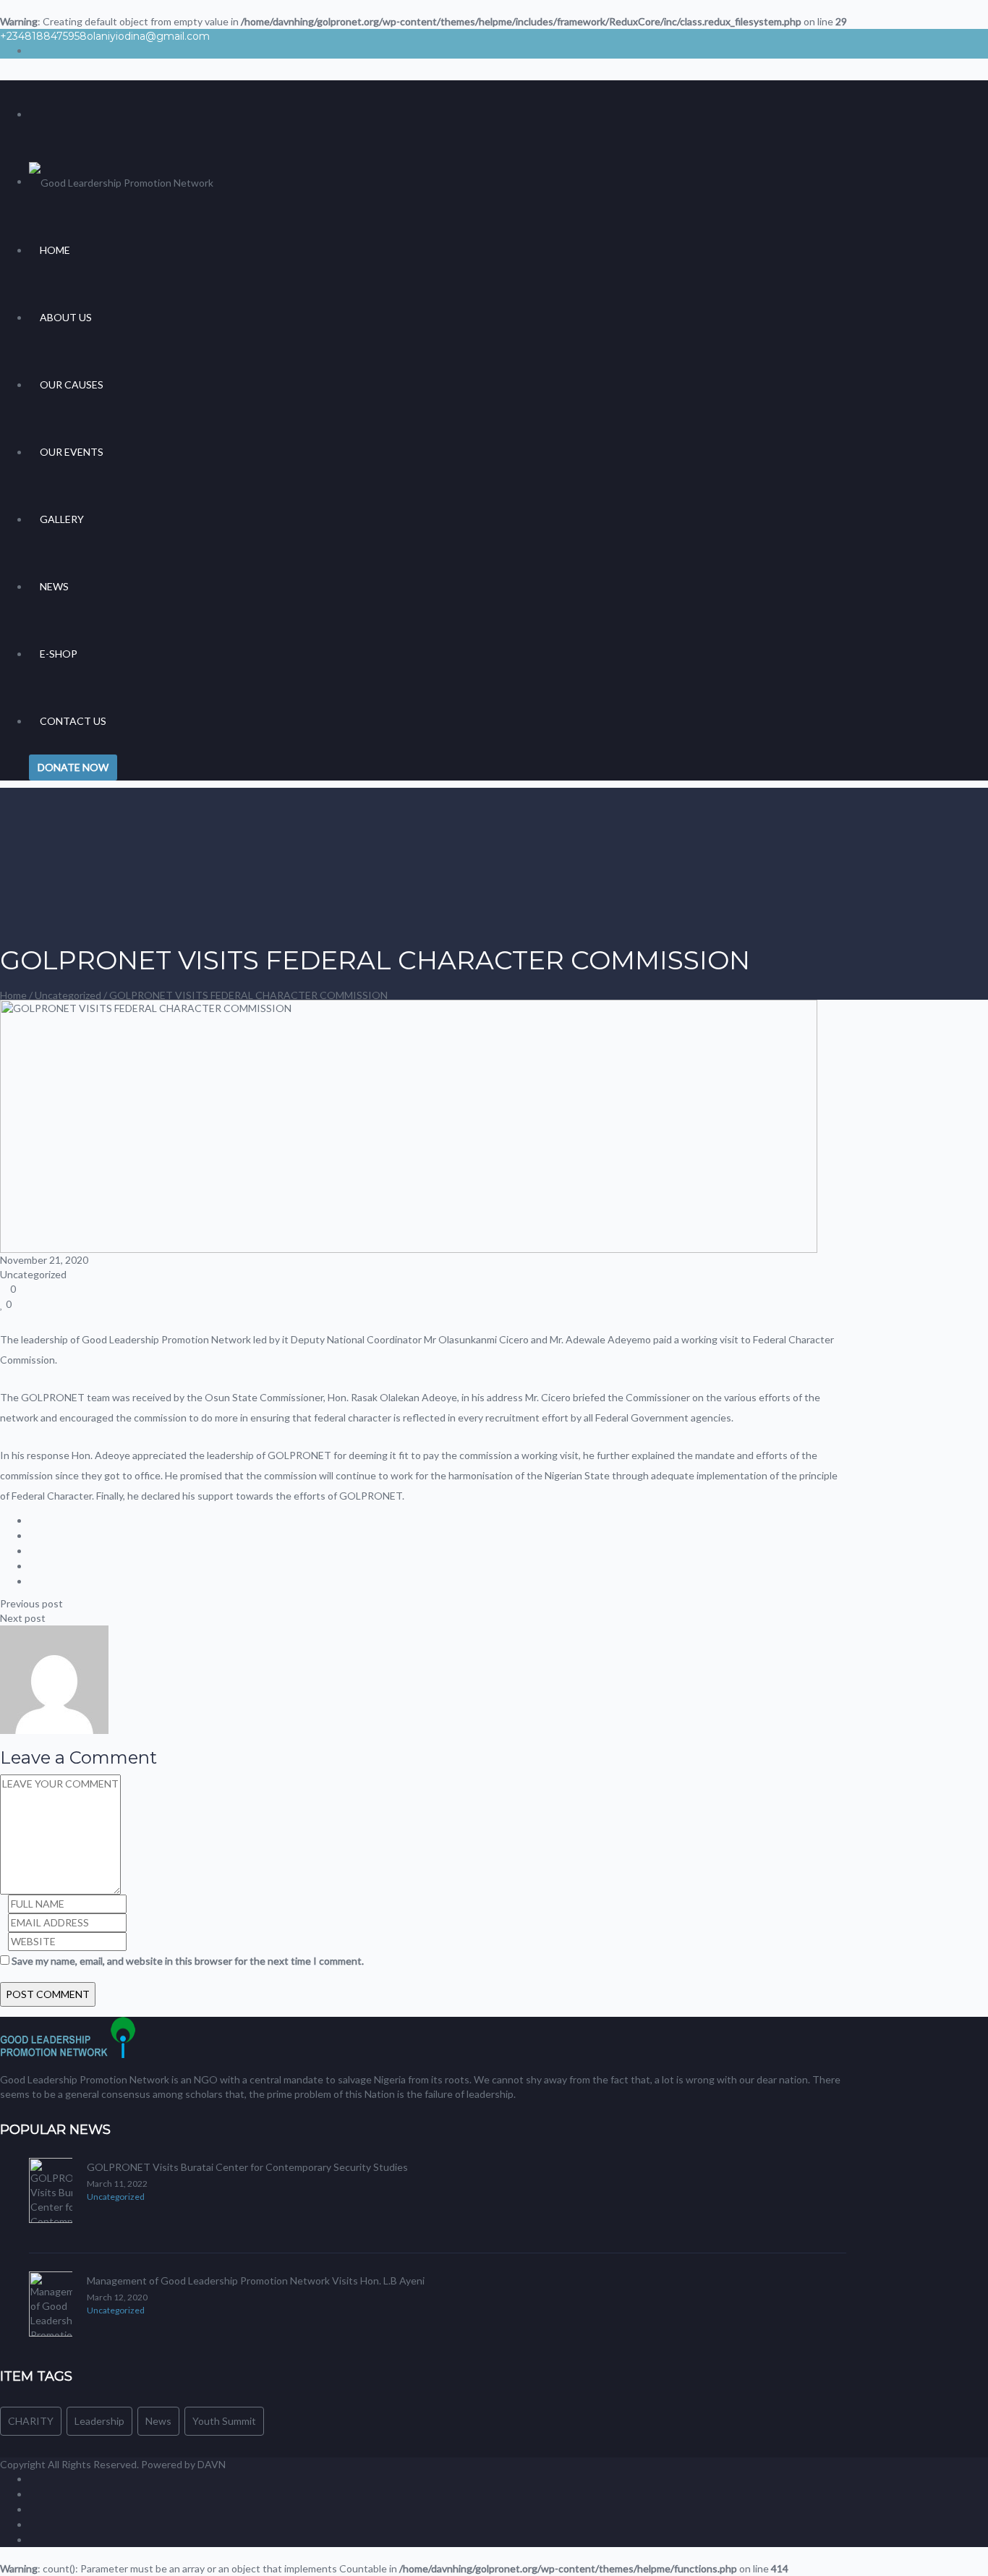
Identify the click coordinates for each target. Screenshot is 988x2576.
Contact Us (73, 721)
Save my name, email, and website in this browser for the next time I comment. (188, 1961)
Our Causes (72, 384)
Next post (23, 1618)
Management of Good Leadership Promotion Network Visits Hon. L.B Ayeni (256, 2280)
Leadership (99, 2421)
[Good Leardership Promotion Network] (121, 181)
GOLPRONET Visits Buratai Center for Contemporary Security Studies (247, 2167)
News (54, 586)
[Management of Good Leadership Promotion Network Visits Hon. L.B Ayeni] (51, 2310)
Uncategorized (68, 995)
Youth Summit (224, 2421)
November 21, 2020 (44, 1260)
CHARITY (31, 2421)
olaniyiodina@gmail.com (148, 36)
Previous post (31, 1603)
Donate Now (73, 767)
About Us (66, 317)
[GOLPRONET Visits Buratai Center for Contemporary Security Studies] (51, 2196)
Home (55, 250)
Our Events (72, 452)
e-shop (59, 654)
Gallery (62, 519)
